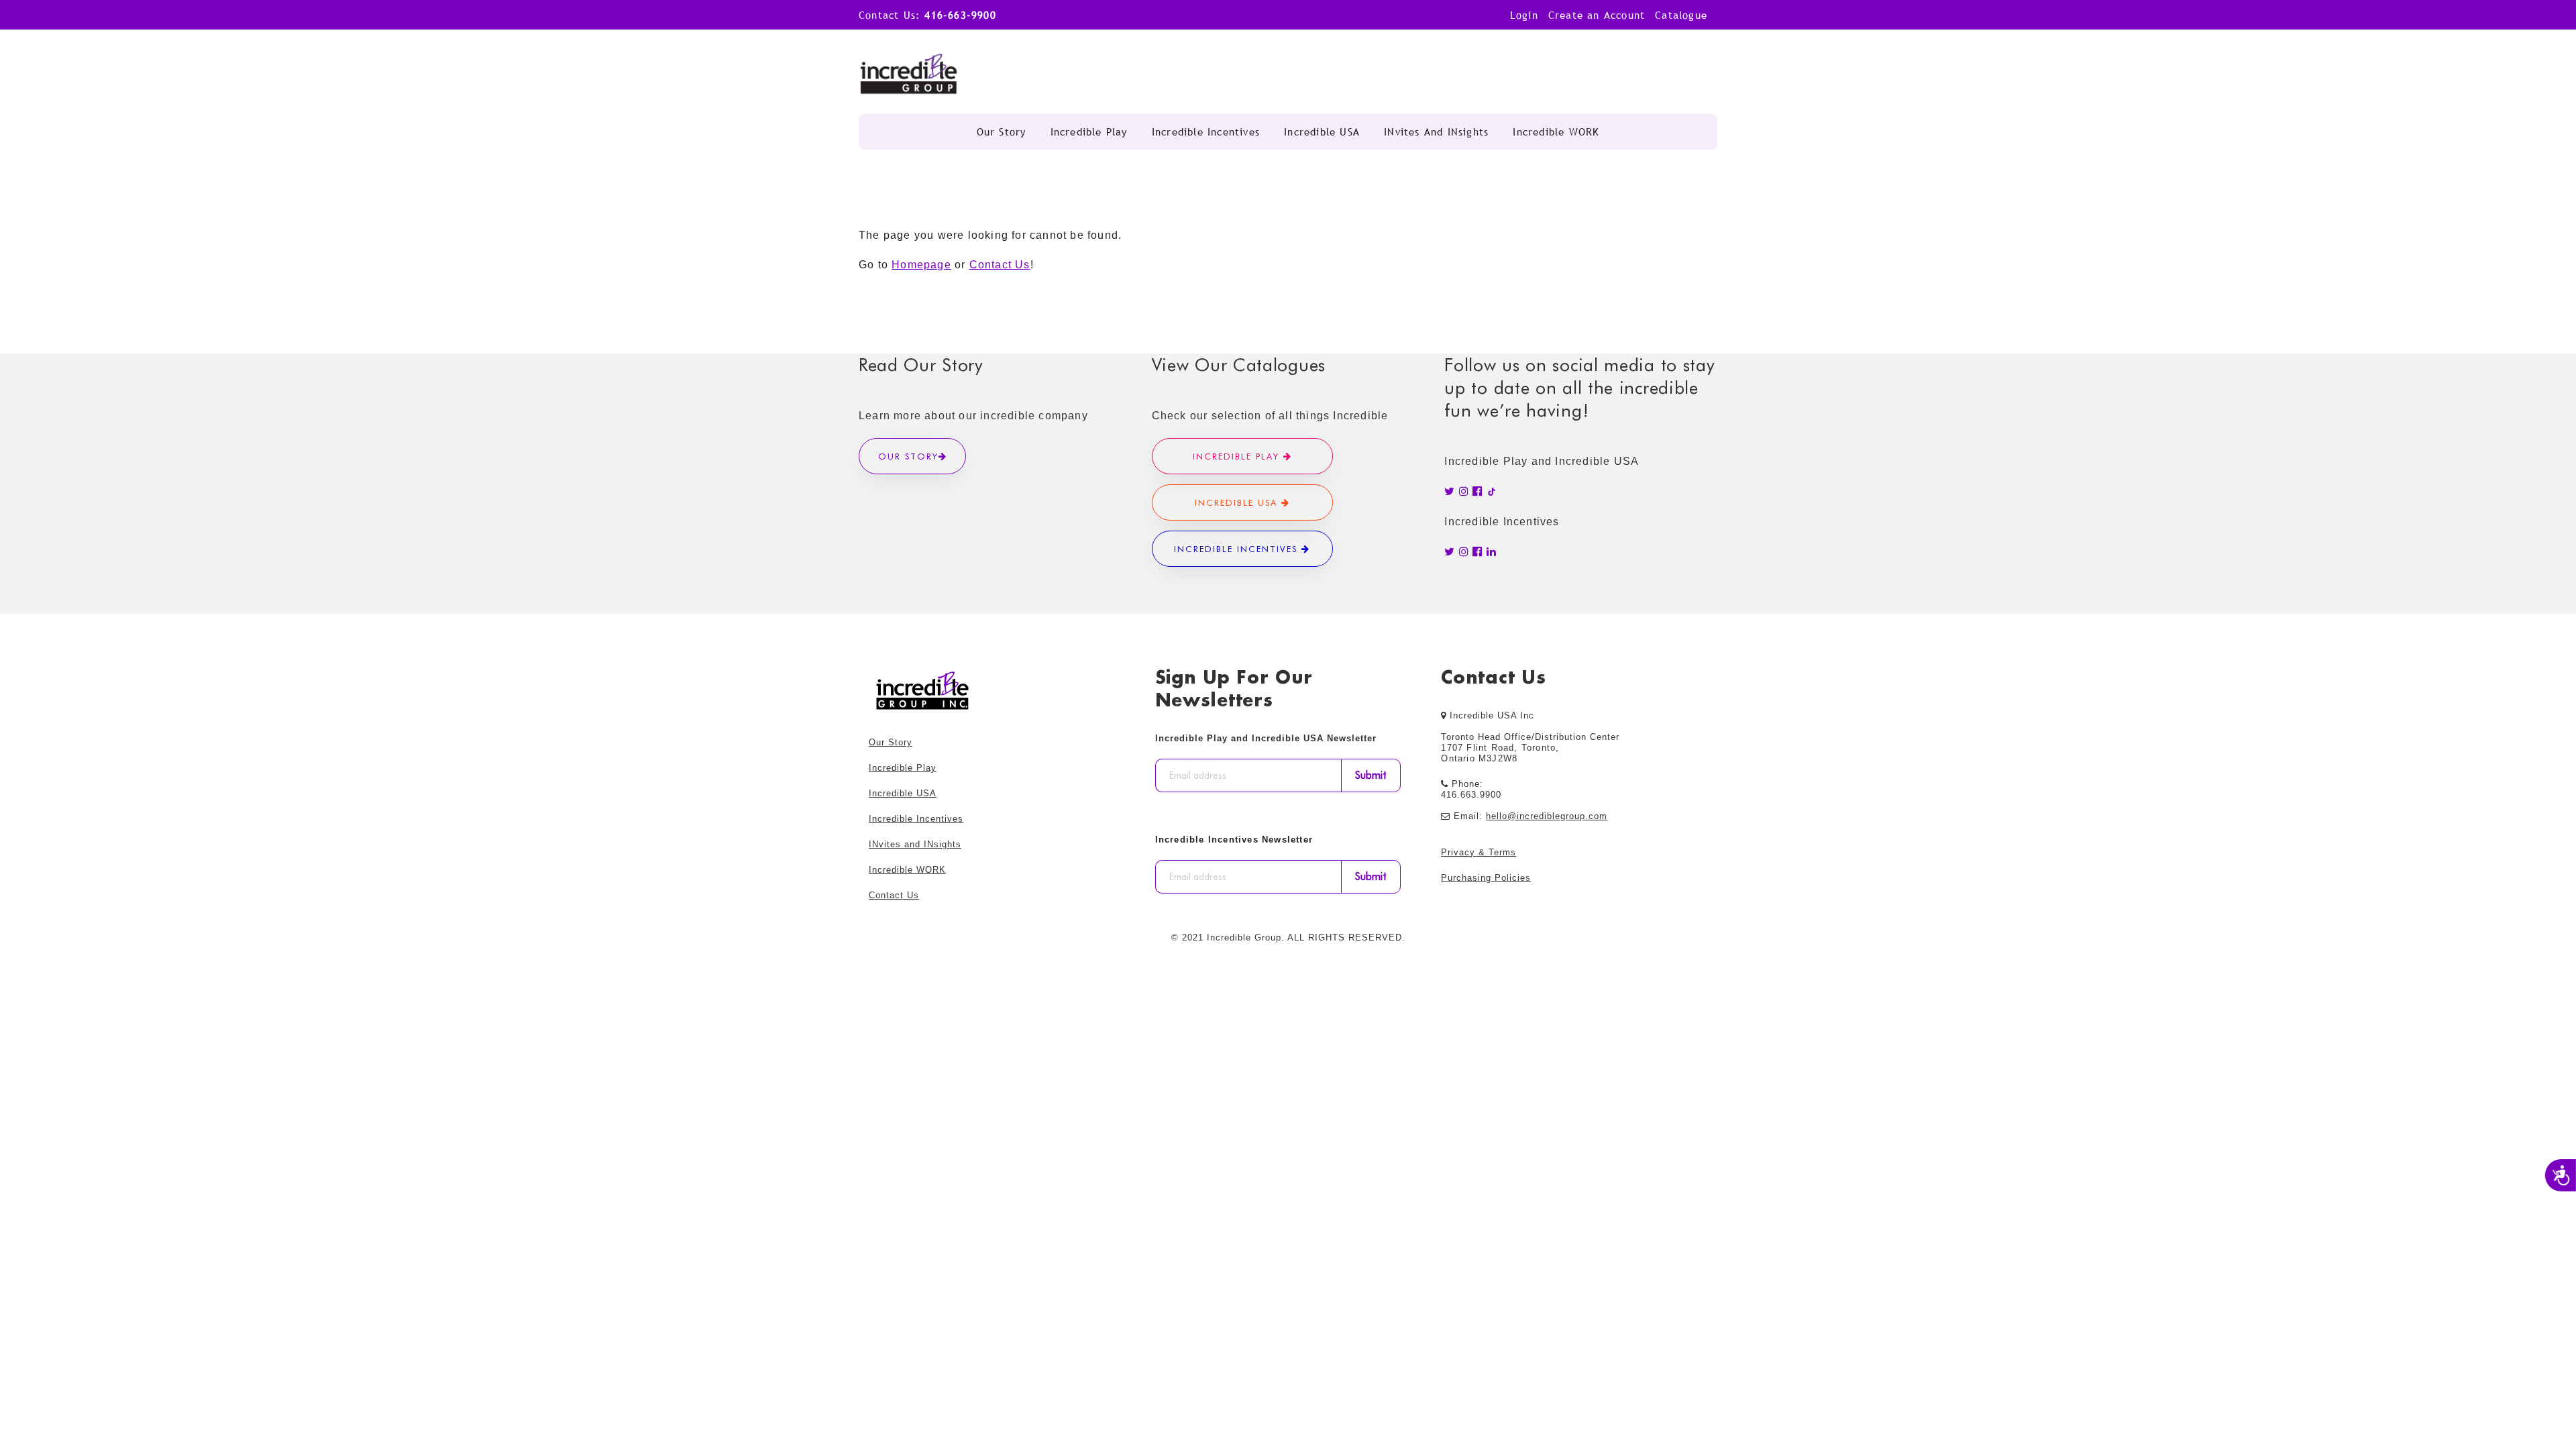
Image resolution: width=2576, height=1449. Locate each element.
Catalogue (1681, 15)
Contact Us (1000, 265)
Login (1524, 15)
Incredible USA (1322, 131)
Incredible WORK (1556, 131)
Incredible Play (1089, 131)
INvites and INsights (1436, 131)
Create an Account (1597, 15)
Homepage (921, 265)
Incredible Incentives (1206, 131)
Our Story (1002, 131)
